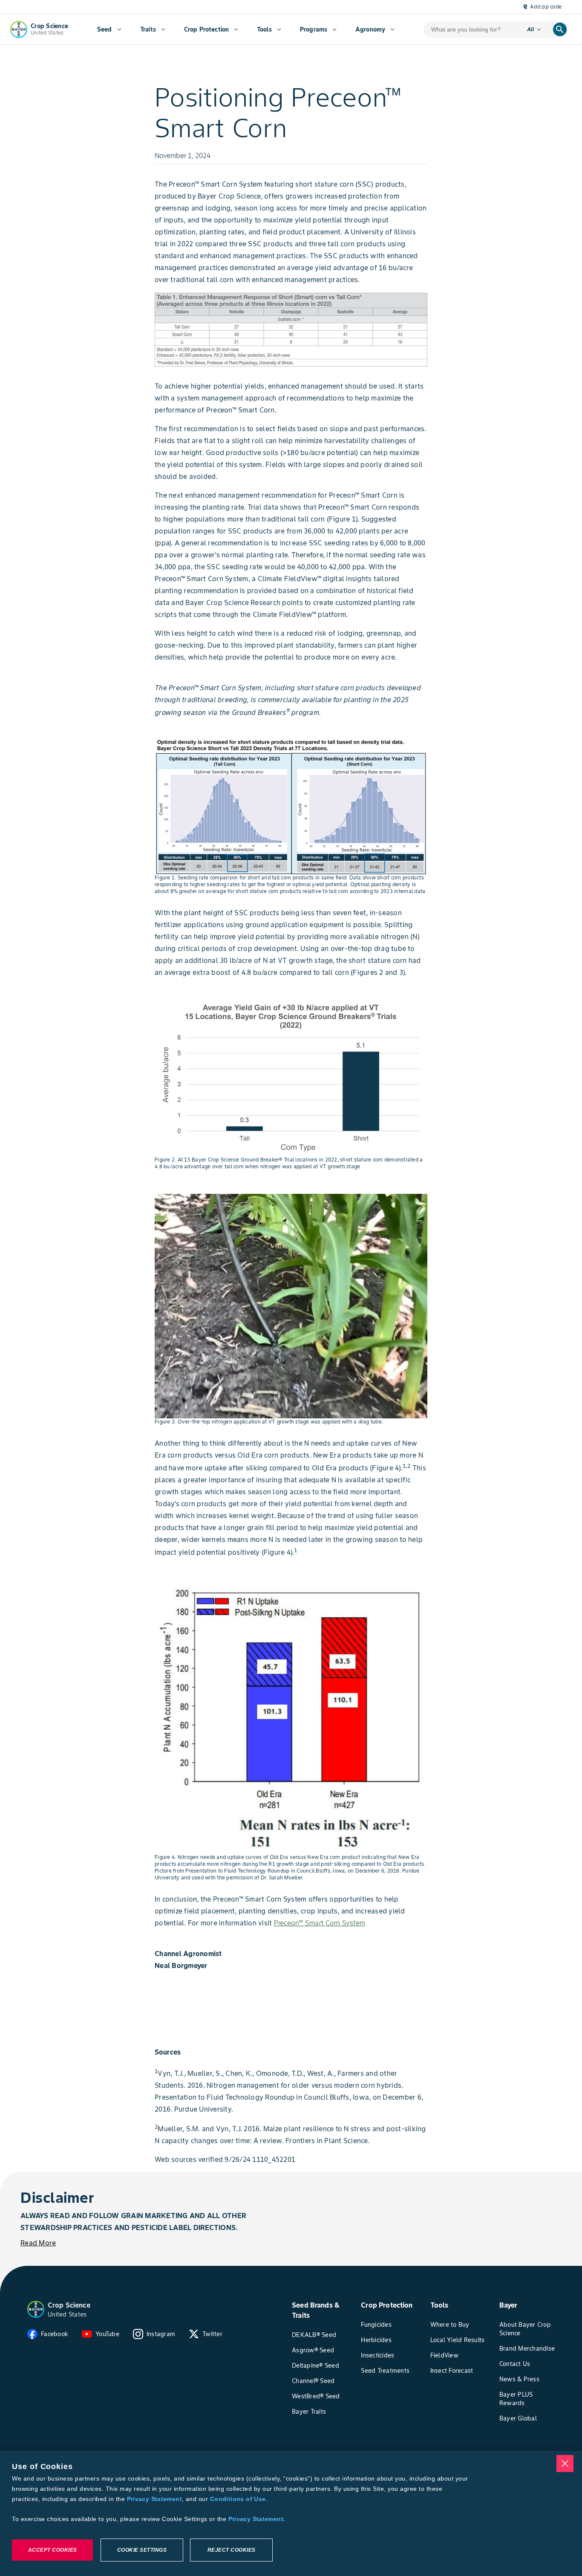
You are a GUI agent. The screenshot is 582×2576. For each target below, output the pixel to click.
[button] (36, 2309)
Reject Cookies (232, 2550)
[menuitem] (109, 29)
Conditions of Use (238, 2499)
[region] (291, 2513)
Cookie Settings (142, 2550)
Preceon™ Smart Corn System (320, 1923)
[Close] (565, 2464)
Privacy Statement (154, 2499)
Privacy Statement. (257, 2519)
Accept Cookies (53, 2550)
